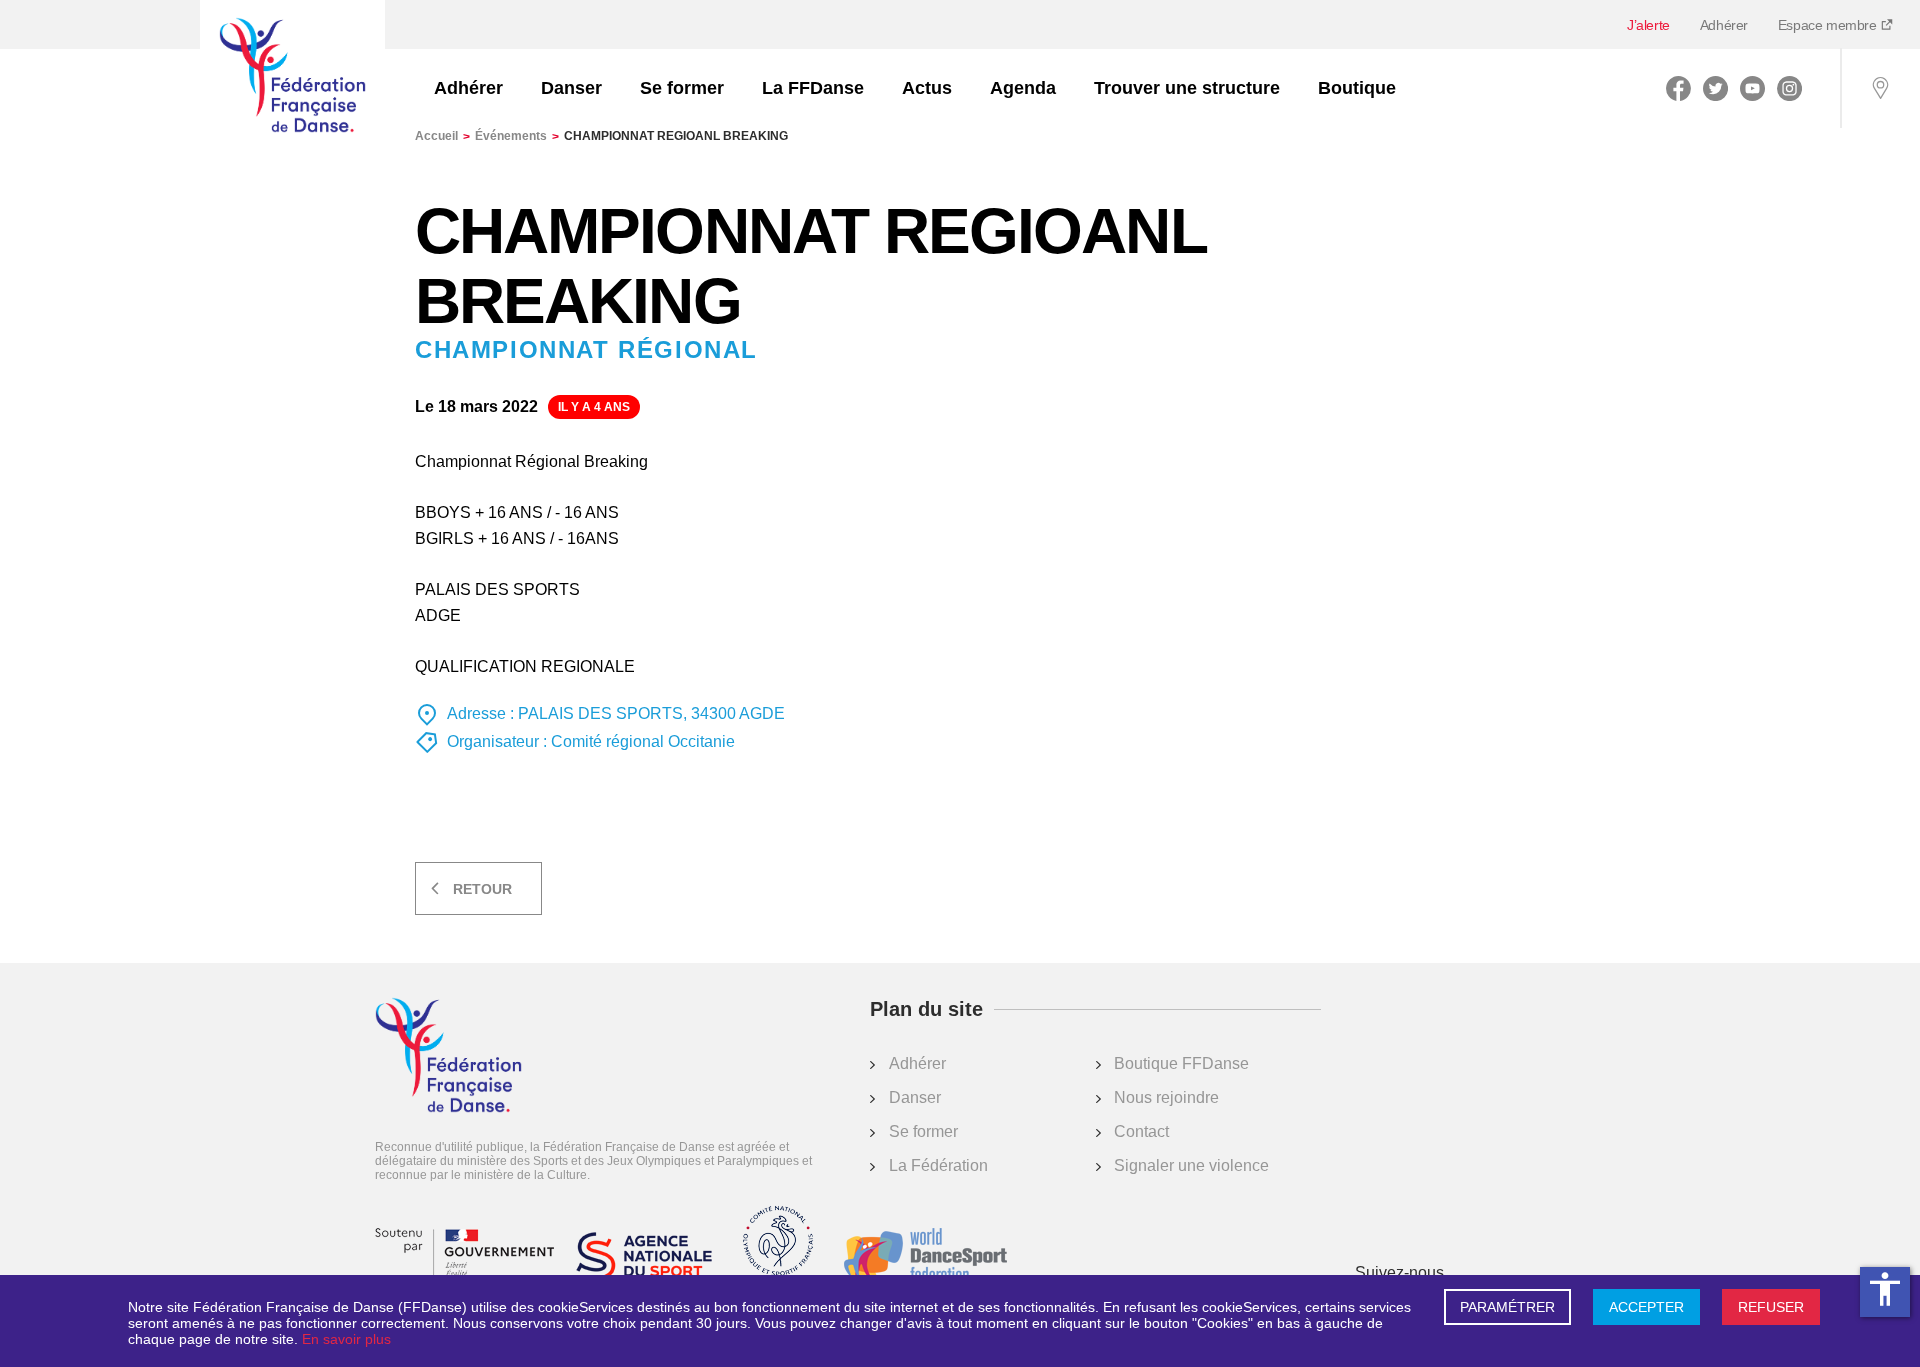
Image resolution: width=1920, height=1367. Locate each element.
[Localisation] (1880, 88)
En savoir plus (346, 1339)
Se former (682, 88)
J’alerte (1648, 25)
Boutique (1357, 88)
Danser (571, 88)
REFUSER (1771, 1307)
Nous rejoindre (1166, 1097)
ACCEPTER (1646, 1307)
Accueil (442, 136)
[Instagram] (1789, 88)
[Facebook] (1678, 88)
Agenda (1023, 88)
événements (517, 136)
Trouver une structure (1187, 88)
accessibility (1885, 1289)
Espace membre (1829, 25)
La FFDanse (813, 88)
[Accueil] (292, 77)
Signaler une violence (1191, 1165)
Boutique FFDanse (1181, 1063)
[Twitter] (1715, 88)
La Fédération (938, 1165)
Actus (927, 88)
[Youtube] (1752, 88)
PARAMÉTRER (1507, 1307)
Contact (1141, 1131)
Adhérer (1724, 25)
